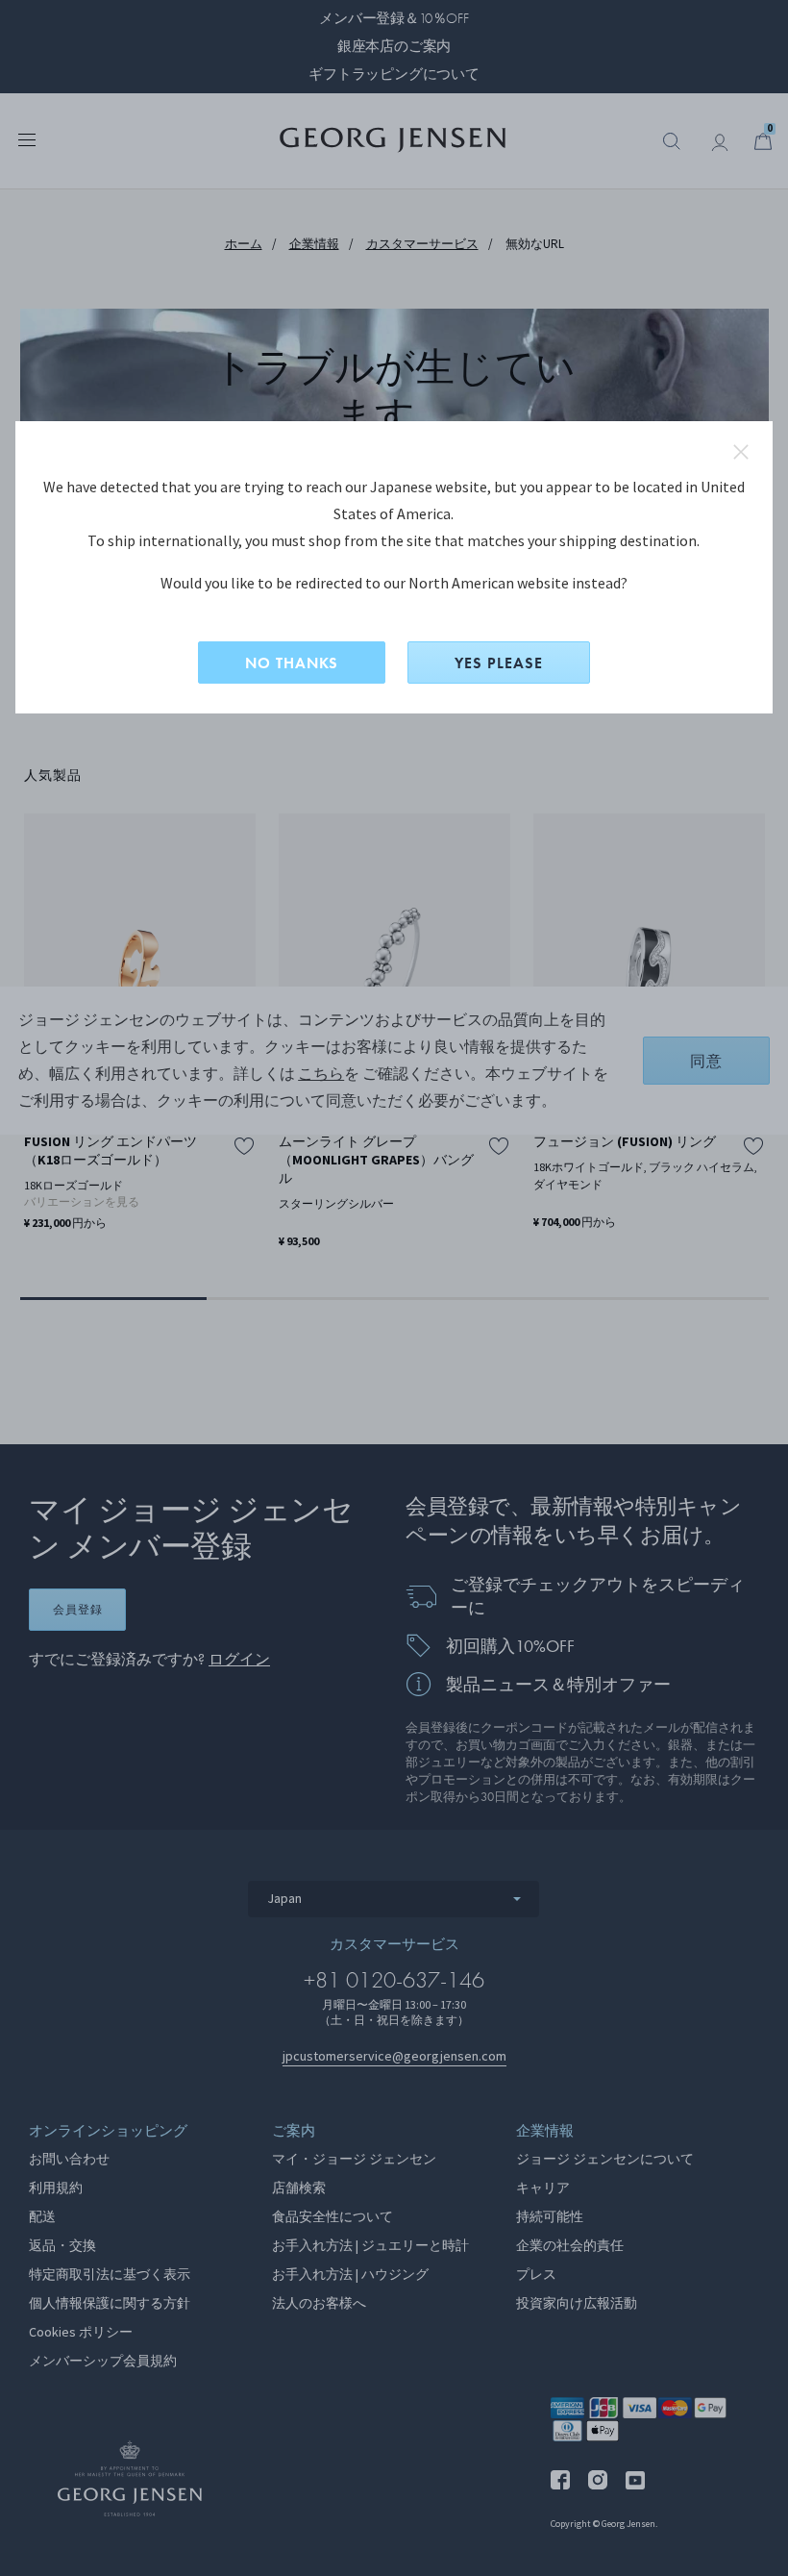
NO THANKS (292, 663)
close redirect (741, 452)
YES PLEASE (499, 663)
